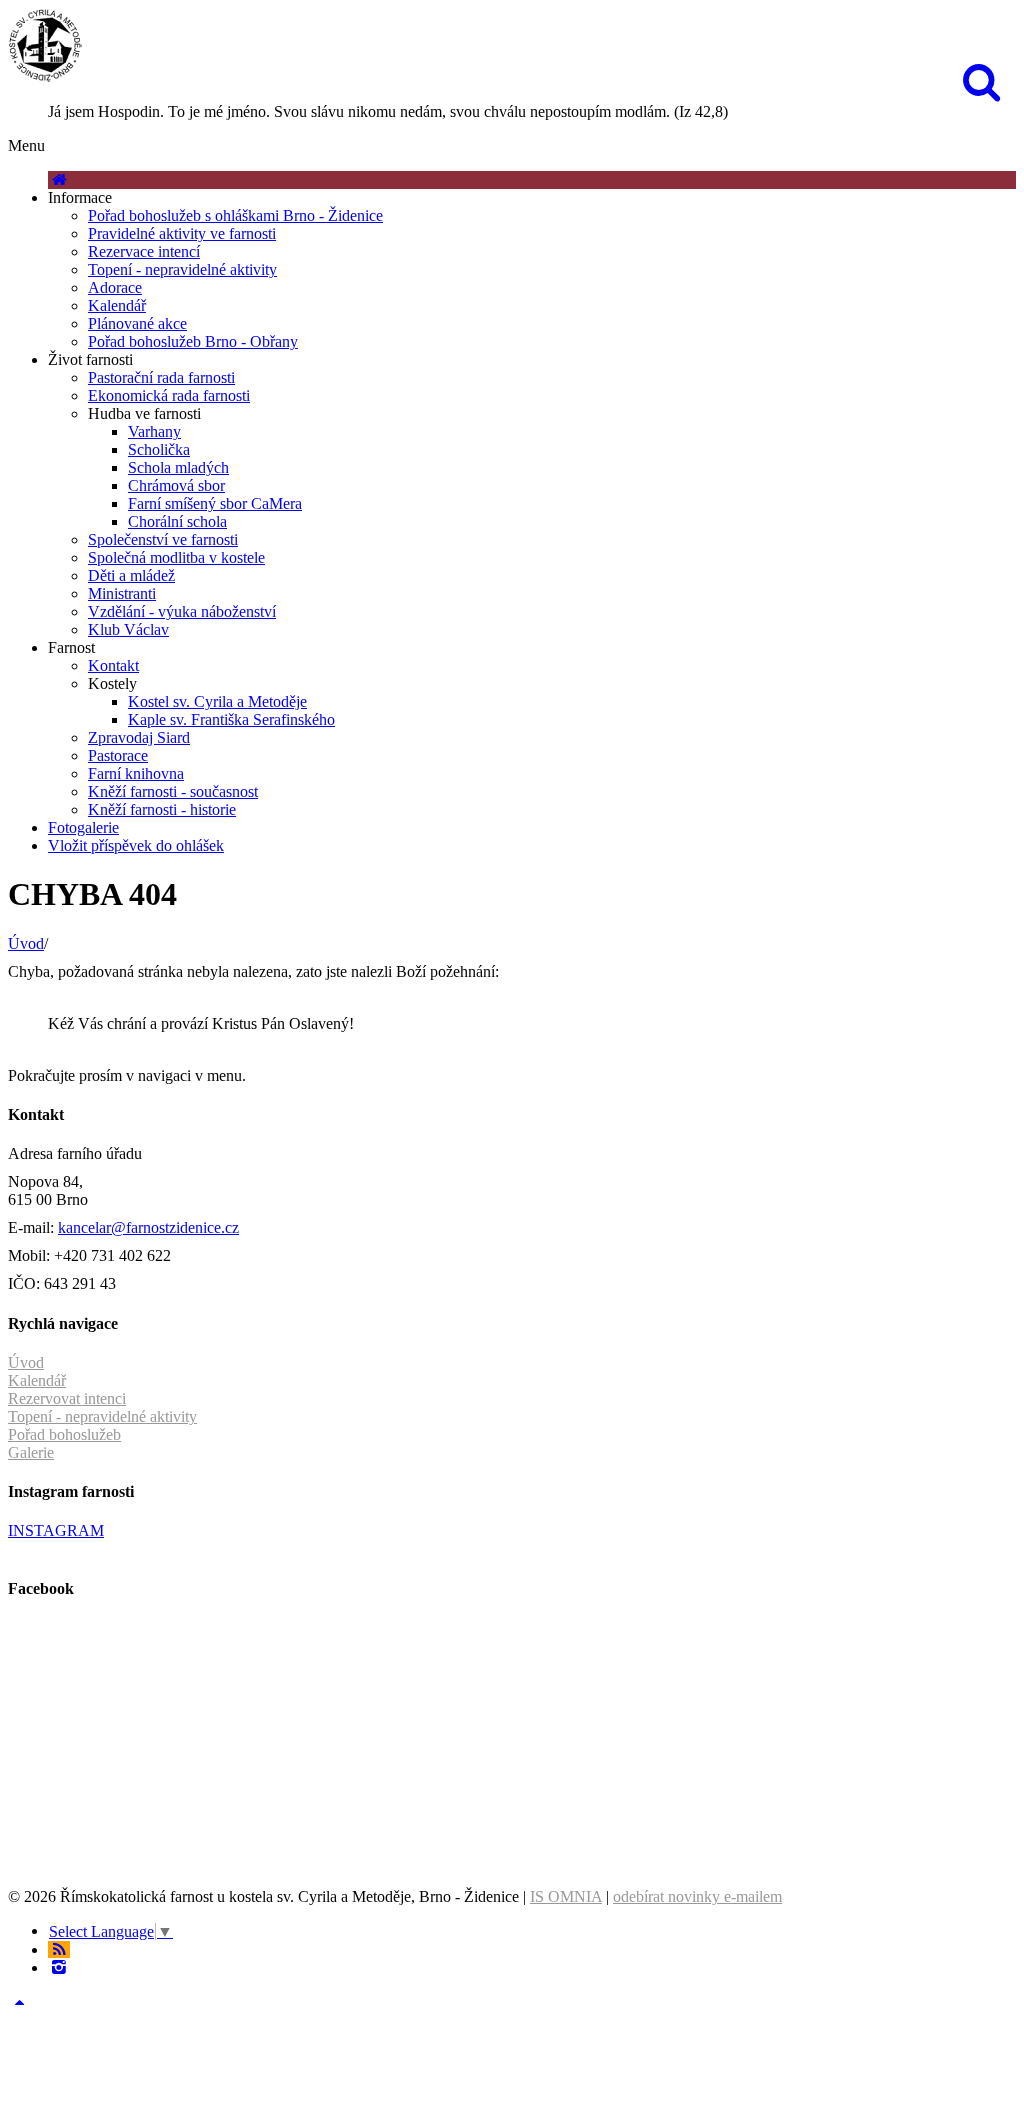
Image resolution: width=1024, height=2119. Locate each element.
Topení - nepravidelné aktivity (182, 269)
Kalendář (117, 305)
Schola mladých (178, 467)
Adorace (115, 287)
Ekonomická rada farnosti (169, 395)
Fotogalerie (83, 827)
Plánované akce (137, 323)
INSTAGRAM (56, 1530)
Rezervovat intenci (67, 1398)
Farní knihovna (136, 773)
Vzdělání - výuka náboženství (182, 611)
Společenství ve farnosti (163, 539)
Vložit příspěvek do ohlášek (136, 845)
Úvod (26, 943)
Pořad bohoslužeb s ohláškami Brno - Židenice (235, 215)
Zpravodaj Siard (139, 737)
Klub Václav (128, 629)
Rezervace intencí (144, 251)
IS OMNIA (566, 1896)
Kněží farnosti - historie (162, 809)
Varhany (154, 431)
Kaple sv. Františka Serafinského (231, 719)
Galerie (31, 1452)
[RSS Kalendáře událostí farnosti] (59, 1949)
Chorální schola (177, 521)
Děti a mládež (131, 575)
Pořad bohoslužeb (64, 1434)
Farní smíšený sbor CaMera (215, 503)
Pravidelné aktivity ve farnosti (182, 233)
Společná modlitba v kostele (176, 557)
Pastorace (118, 755)
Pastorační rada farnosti (161, 377)
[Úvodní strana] (59, 179)
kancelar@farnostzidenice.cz (148, 1227)
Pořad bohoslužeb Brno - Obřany (193, 341)
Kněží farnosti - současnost (173, 791)
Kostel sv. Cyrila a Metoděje (217, 701)
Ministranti (122, 593)
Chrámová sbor (176, 485)
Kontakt (113, 665)
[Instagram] (59, 1967)
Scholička (159, 449)
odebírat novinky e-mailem (697, 1896)
